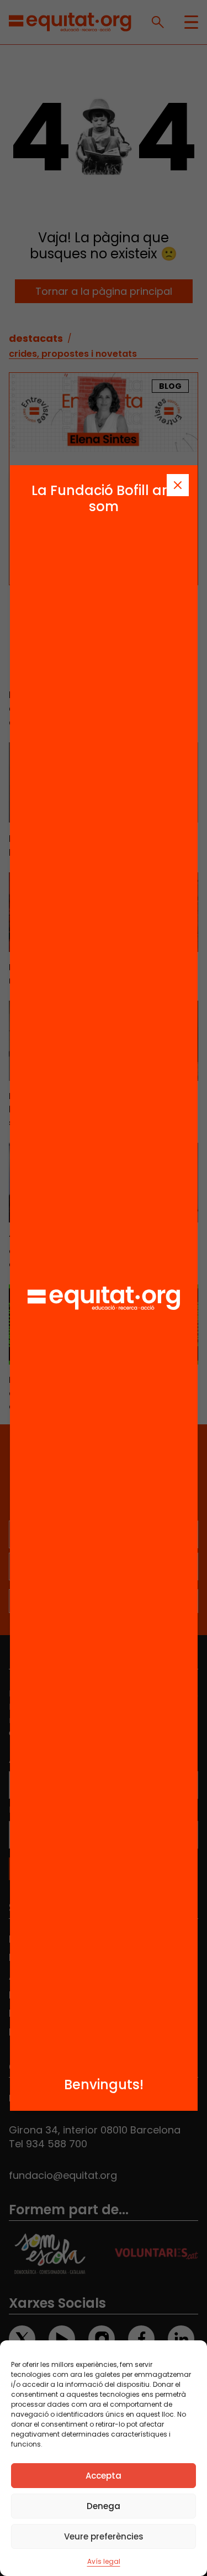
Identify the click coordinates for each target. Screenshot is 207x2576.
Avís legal (104, 2561)
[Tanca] (178, 485)
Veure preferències (104, 2536)
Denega (104, 2506)
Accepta (104, 2476)
